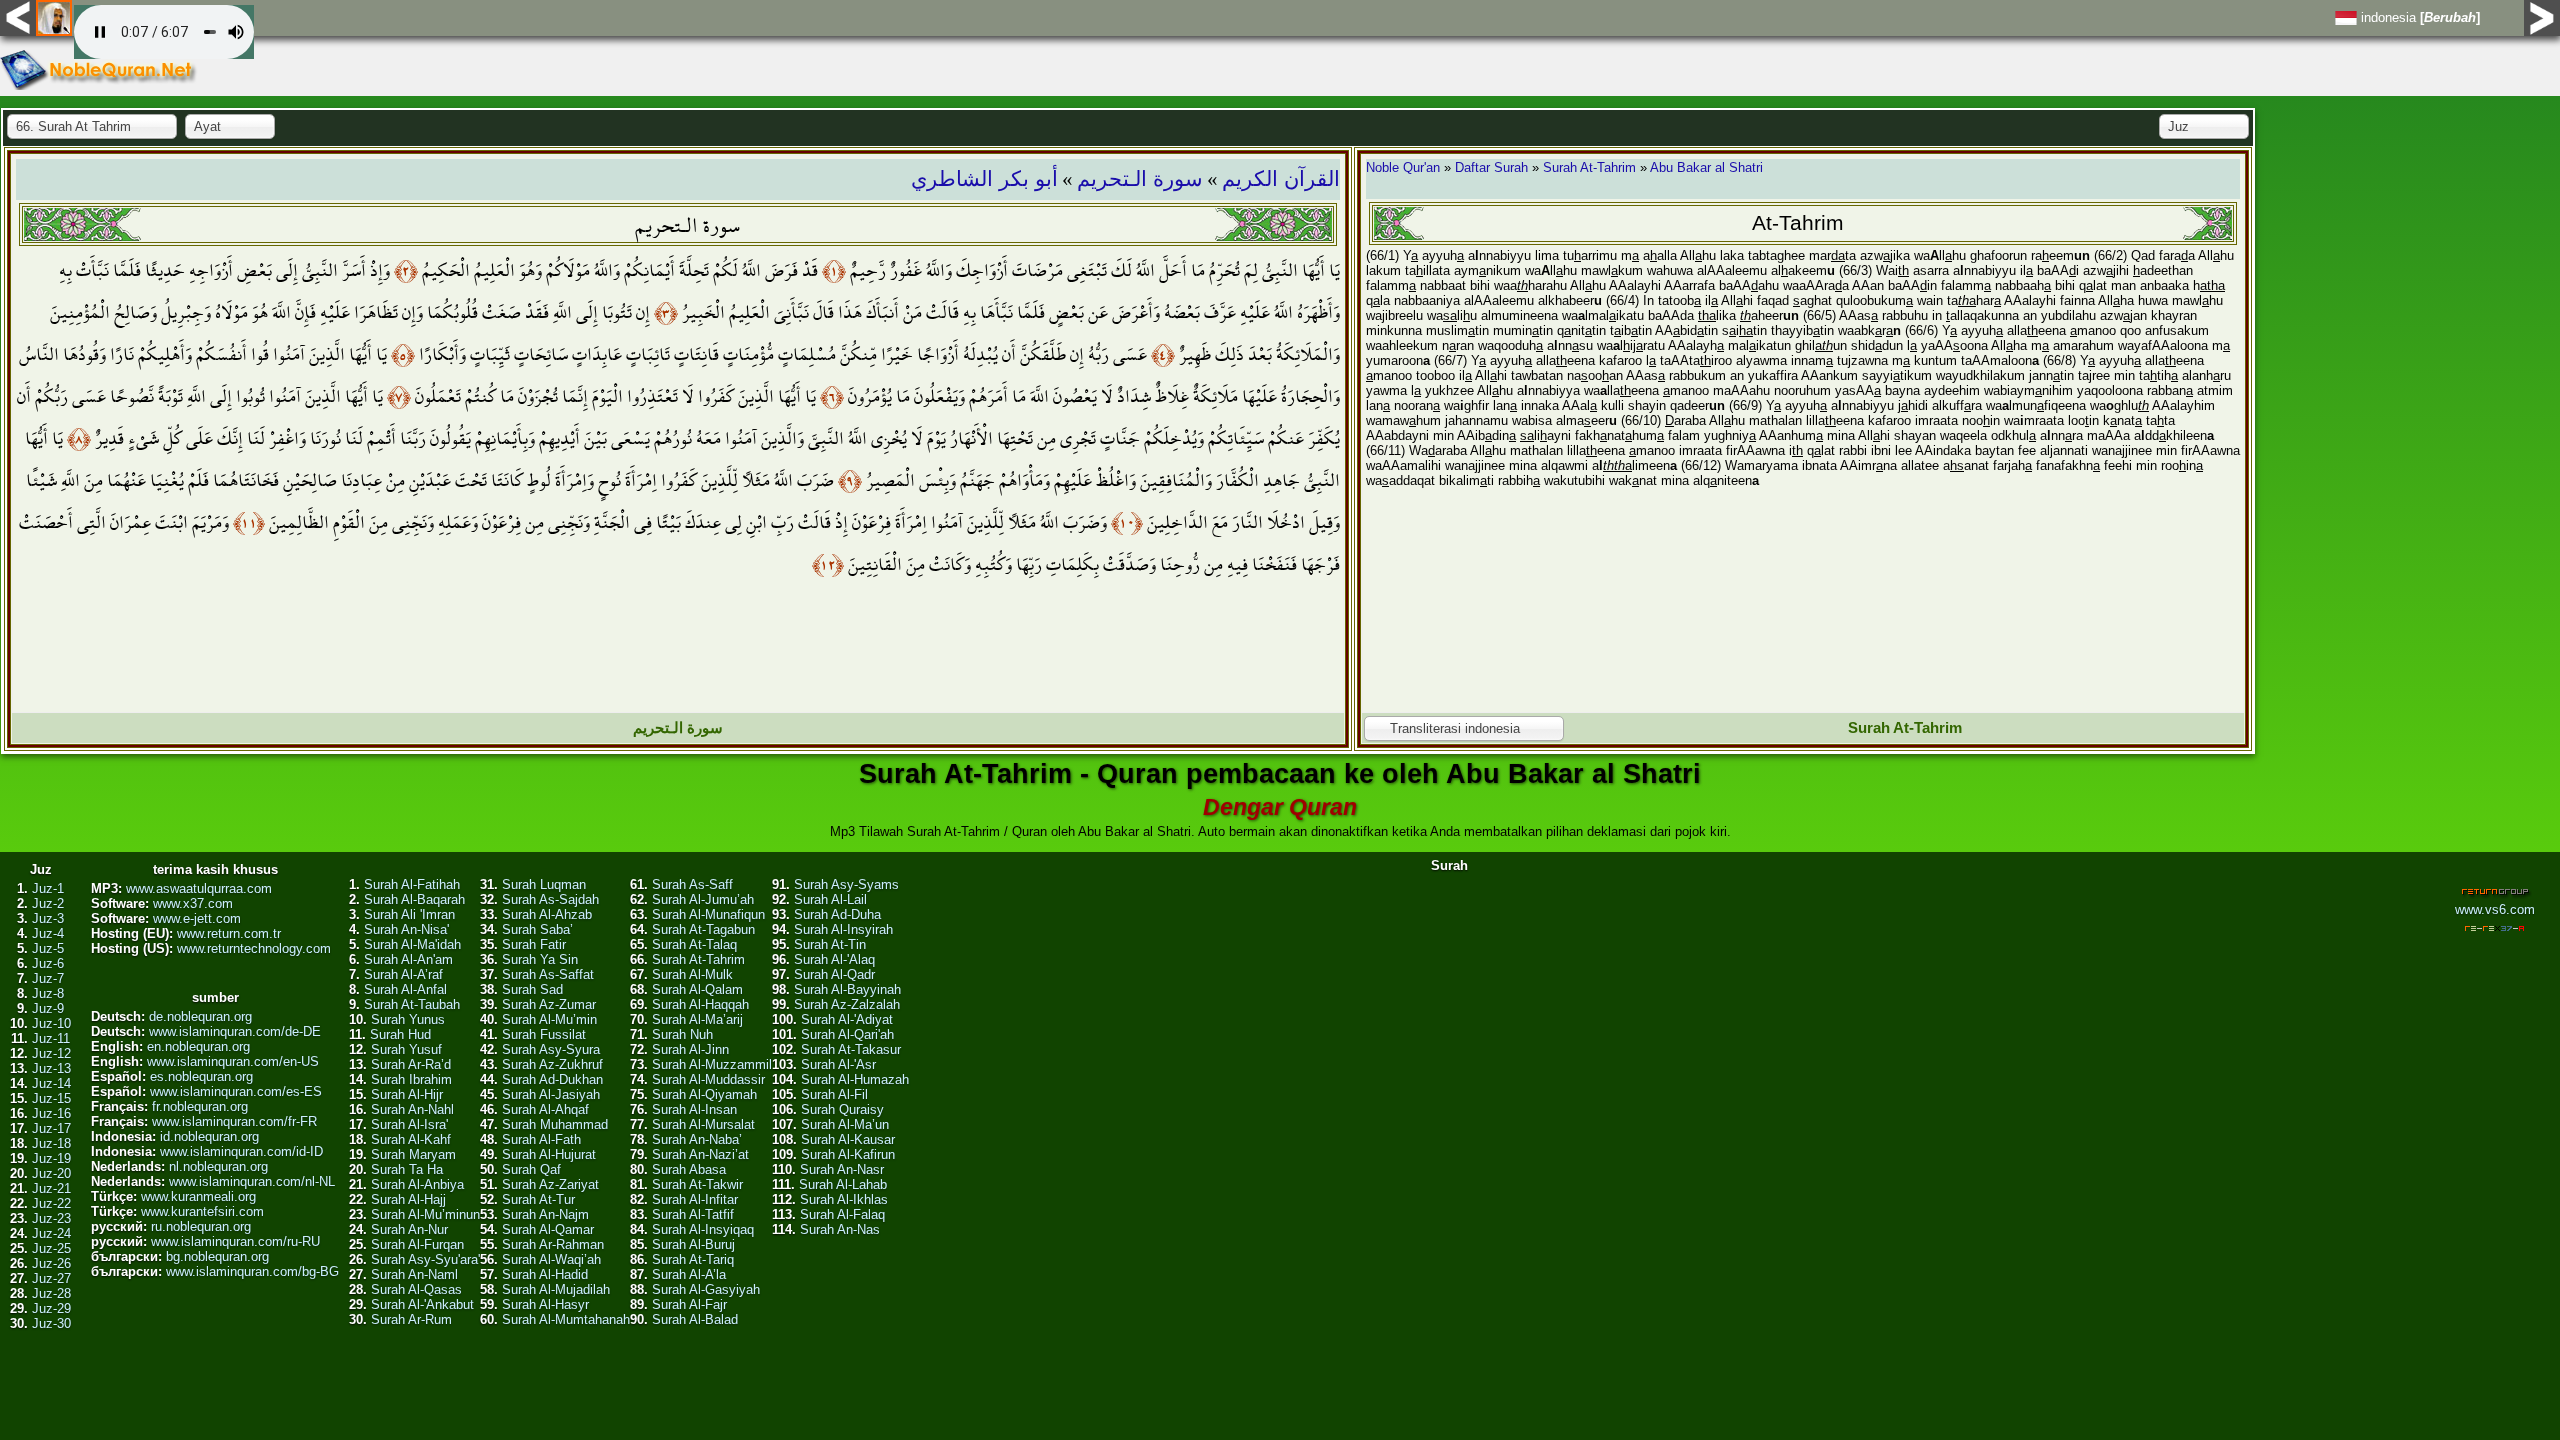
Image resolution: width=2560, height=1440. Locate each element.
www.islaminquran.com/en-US (233, 1061)
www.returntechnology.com (254, 948)
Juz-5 (48, 948)
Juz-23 (51, 1218)
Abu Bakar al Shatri (1706, 167)
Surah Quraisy (842, 1109)
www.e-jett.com (197, 918)
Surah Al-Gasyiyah (706, 1289)
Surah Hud (400, 1034)
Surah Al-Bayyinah (847, 989)
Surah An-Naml (414, 1274)
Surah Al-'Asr (838, 1064)
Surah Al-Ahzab (547, 914)
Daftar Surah (1491, 167)
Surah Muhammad (555, 1124)
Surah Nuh (682, 1034)
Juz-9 (48, 1008)
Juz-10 (51, 1023)
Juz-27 (51, 1278)
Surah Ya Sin (540, 959)
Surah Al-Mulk (692, 974)
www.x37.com (193, 903)
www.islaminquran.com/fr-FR (234, 1121)
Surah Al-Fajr (689, 1304)
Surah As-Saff (692, 884)
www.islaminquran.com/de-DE (235, 1031)
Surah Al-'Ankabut (422, 1304)
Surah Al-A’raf (403, 974)
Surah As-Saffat (548, 974)
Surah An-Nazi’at (700, 1154)
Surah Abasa (689, 1169)
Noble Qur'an (1403, 167)
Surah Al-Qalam (697, 989)
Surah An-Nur (409, 1229)
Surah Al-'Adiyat (847, 1019)
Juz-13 (51, 1068)
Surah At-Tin (830, 944)
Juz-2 (48, 903)
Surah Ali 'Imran (409, 914)
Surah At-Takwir (697, 1184)
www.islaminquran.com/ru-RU (235, 1241)
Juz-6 (48, 963)
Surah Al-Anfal (405, 989)
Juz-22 (51, 1203)
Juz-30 (51, 1323)
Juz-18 (51, 1143)
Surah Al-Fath (541, 1139)
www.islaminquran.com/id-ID (241, 1151)
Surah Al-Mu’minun (425, 1214)
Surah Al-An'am (408, 959)
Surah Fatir (534, 944)
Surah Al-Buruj (693, 1244)
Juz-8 (48, 993)
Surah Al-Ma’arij (697, 1019)
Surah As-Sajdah (550, 899)
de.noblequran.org (200, 1016)
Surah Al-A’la (689, 1274)
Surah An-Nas (840, 1229)
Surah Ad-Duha (837, 914)
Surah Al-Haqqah (700, 1004)
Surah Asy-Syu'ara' (425, 1259)
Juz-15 (51, 1098)
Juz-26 (51, 1263)
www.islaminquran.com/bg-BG (252, 1271)
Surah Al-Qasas (416, 1289)
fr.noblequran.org (200, 1106)
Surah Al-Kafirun (848, 1154)
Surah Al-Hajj (408, 1199)
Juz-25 (51, 1248)
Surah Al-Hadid (545, 1274)
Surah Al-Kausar (848, 1139)
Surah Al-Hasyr (545, 1304)
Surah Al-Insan (694, 1109)
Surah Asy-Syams (846, 884)
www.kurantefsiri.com (202, 1211)
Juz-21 (51, 1188)
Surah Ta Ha (407, 1169)
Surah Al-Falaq (842, 1214)
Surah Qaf (531, 1169)
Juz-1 (48, 888)
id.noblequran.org (209, 1136)
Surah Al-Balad (695, 1319)
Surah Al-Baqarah (414, 899)
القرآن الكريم (1281, 179)
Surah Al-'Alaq (834, 959)
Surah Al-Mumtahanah (566, 1319)
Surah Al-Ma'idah (412, 944)
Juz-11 (51, 1038)
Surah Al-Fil (834, 1094)
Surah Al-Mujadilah (556, 1289)
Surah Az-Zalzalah (847, 1004)
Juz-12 (51, 1053)
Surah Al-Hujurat (549, 1154)
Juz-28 (51, 1293)
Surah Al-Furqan (417, 1244)
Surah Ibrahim (411, 1079)
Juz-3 (48, 918)
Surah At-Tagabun (703, 929)
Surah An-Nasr (842, 1169)
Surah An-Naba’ (697, 1139)
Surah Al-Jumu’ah (703, 899)
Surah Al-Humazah (855, 1079)
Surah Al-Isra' (409, 1124)
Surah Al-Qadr (834, 974)
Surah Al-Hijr (407, 1094)
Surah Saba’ (537, 929)
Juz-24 (51, 1233)
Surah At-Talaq (694, 944)
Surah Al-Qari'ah (847, 1034)
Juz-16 (51, 1113)
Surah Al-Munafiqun (708, 914)
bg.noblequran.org (217, 1256)
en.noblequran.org (198, 1046)
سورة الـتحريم (1140, 179)
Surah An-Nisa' (406, 929)
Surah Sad (532, 989)
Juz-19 (51, 1158)
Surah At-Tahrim (1589, 167)
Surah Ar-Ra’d (411, 1064)
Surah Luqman (544, 884)
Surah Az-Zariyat (550, 1184)
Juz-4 (48, 933)
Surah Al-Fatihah (412, 884)
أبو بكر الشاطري (984, 179)
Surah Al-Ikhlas (844, 1199)
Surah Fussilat (544, 1034)
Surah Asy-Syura (551, 1049)
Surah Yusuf (406, 1049)
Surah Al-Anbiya (417, 1184)
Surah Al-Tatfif (693, 1214)
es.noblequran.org (201, 1076)
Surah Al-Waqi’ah (551, 1259)
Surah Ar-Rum (411, 1319)
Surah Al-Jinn (690, 1049)
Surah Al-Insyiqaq (703, 1229)
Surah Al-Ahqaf (545, 1109)
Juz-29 (51, 1308)
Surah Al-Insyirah (843, 929)
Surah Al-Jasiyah (551, 1094)
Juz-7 (48, 978)
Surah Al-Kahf (411, 1139)
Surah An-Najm (545, 1214)
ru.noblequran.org (201, 1226)
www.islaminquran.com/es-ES (236, 1091)
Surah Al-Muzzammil (712, 1064)
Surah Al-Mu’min (549, 1019)
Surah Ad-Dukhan (552, 1079)
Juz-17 (51, 1128)
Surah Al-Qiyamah (704, 1094)
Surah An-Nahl (412, 1109)
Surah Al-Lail (830, 899)
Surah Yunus (408, 1019)
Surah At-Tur (538, 1199)
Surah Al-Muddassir (708, 1079)
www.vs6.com (2495, 909)
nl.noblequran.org (218, 1166)
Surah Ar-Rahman (553, 1244)
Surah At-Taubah (412, 1004)
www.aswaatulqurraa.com (199, 888)
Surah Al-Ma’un (845, 1124)
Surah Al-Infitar (695, 1199)
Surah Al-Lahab (843, 1184)
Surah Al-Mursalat (703, 1124)
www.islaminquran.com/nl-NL (252, 1181)
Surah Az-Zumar (549, 1004)
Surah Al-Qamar (548, 1229)
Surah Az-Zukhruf (552, 1064)
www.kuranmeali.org (198, 1196)
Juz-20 (51, 1173)
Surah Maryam (413, 1154)
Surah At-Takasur (851, 1049)
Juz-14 (51, 1083)
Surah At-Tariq (693, 1259)
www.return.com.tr (229, 933)
